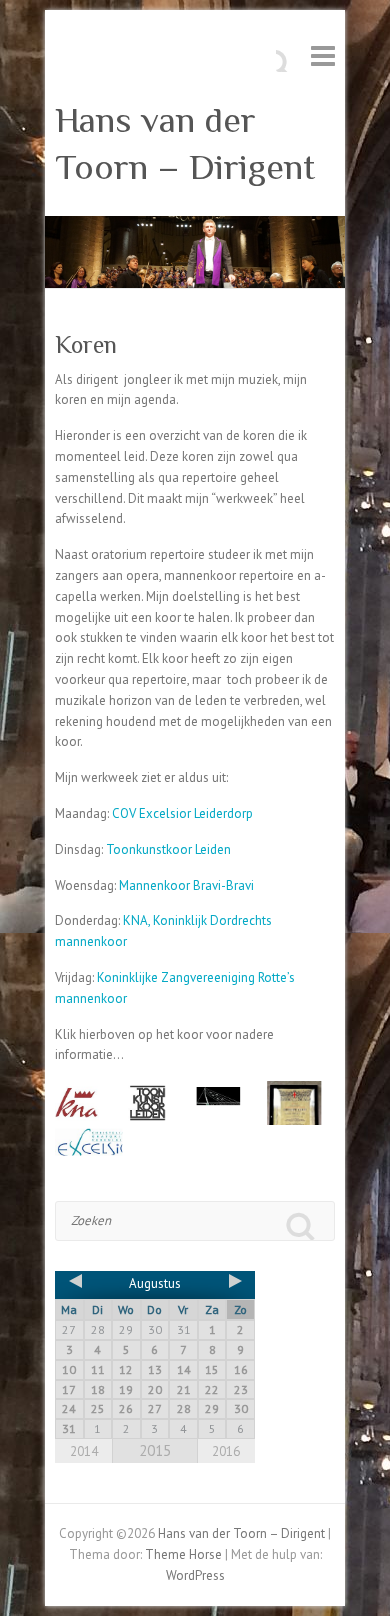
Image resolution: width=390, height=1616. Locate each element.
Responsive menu (323, 55)
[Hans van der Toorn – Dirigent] (195, 225)
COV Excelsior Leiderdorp (182, 813)
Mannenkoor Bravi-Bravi (186, 885)
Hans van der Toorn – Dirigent (185, 143)
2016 (226, 1451)
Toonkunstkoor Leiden (168, 849)
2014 (84, 1451)
